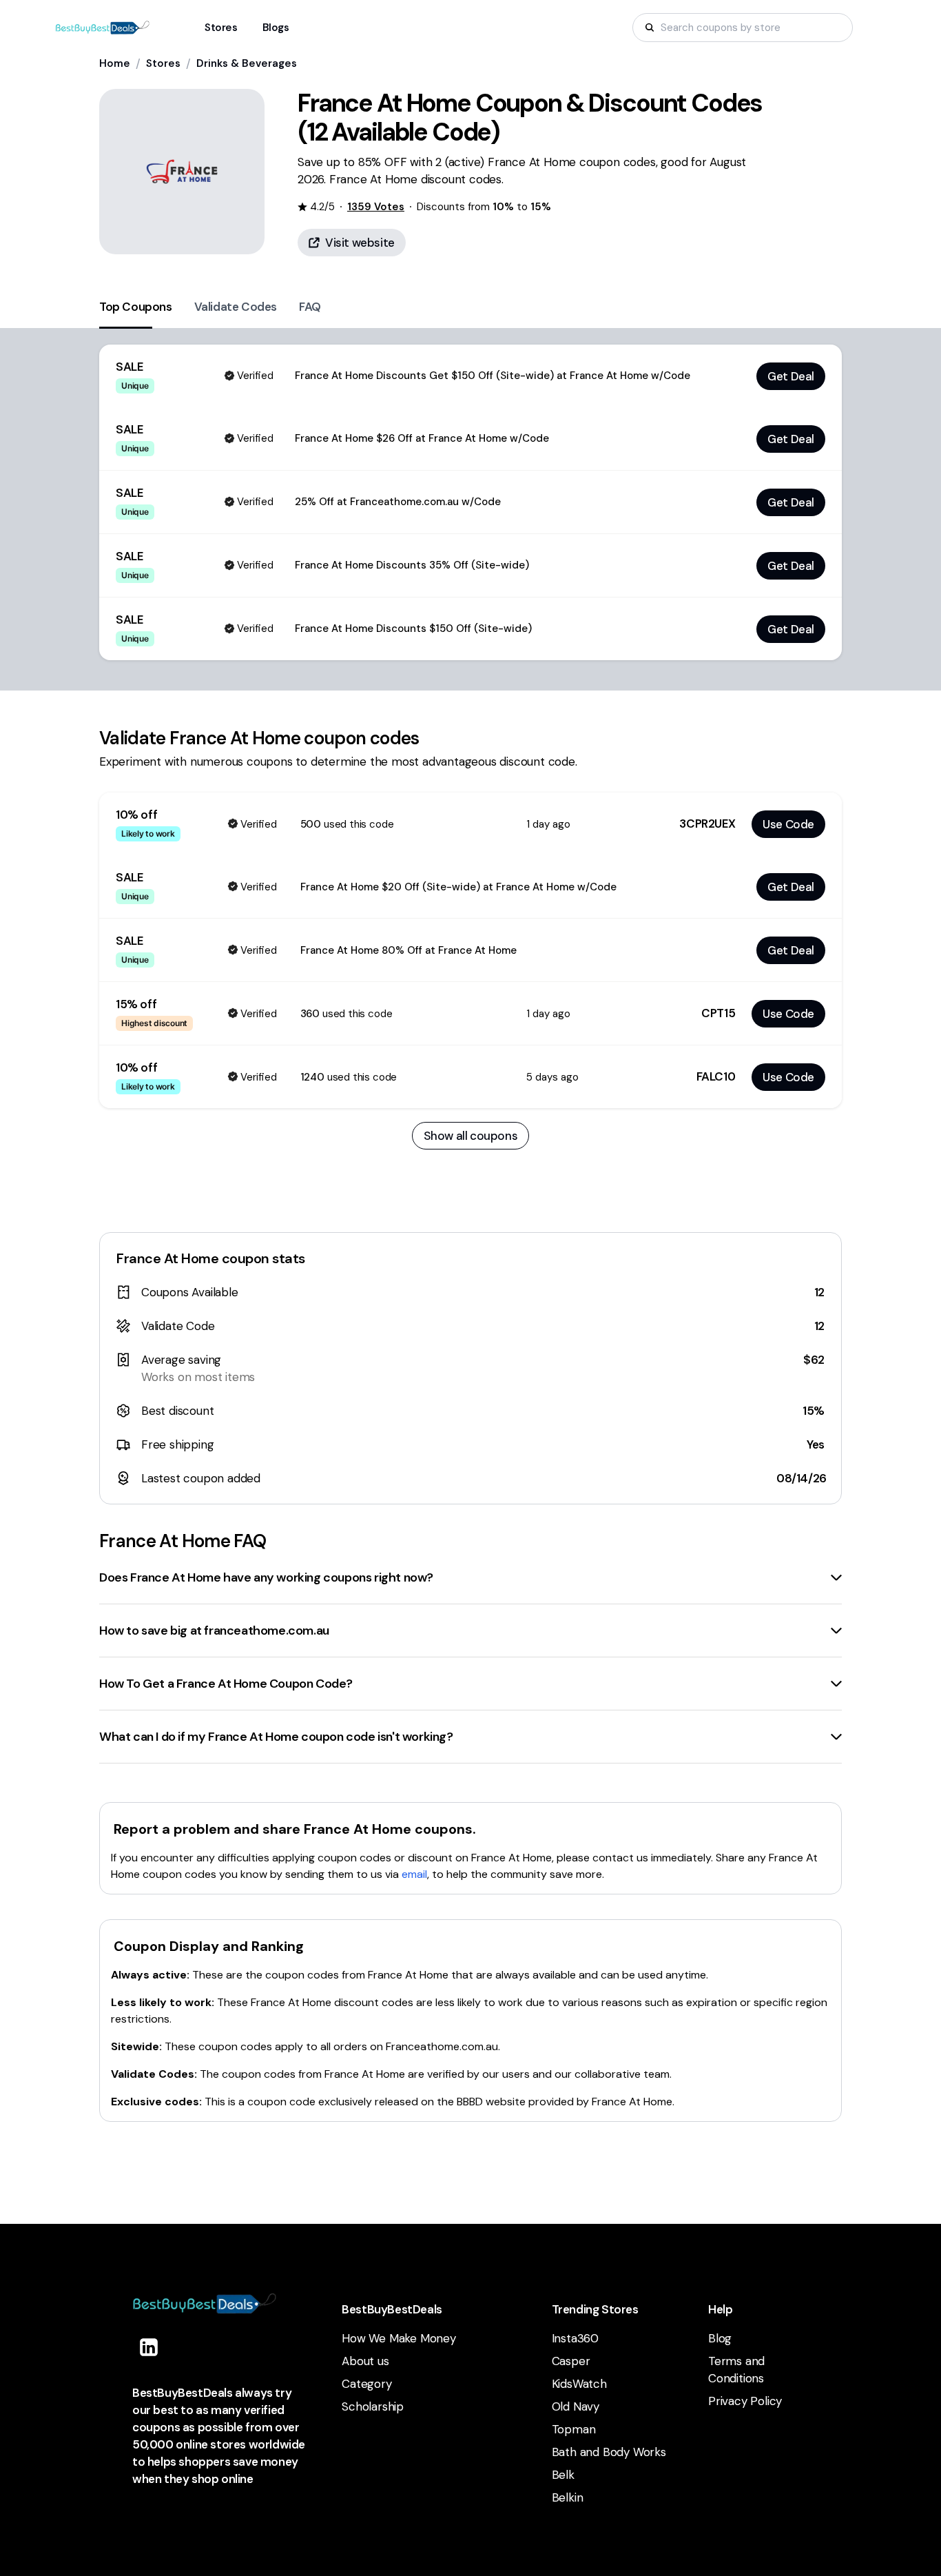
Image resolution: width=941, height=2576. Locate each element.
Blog (720, 2338)
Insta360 (575, 2338)
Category (366, 2384)
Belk (563, 2475)
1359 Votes (376, 207)
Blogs (276, 28)
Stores (163, 63)
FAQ (310, 307)
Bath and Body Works (609, 2452)
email (414, 1874)
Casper (571, 2361)
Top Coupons (136, 307)
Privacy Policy (745, 2401)
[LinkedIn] (149, 2347)
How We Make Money (399, 2338)
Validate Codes (236, 307)
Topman (574, 2429)
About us (365, 2361)
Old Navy (576, 2406)
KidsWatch (579, 2384)
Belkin (568, 2497)
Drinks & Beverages (247, 63)
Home (115, 63)
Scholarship (373, 2406)
